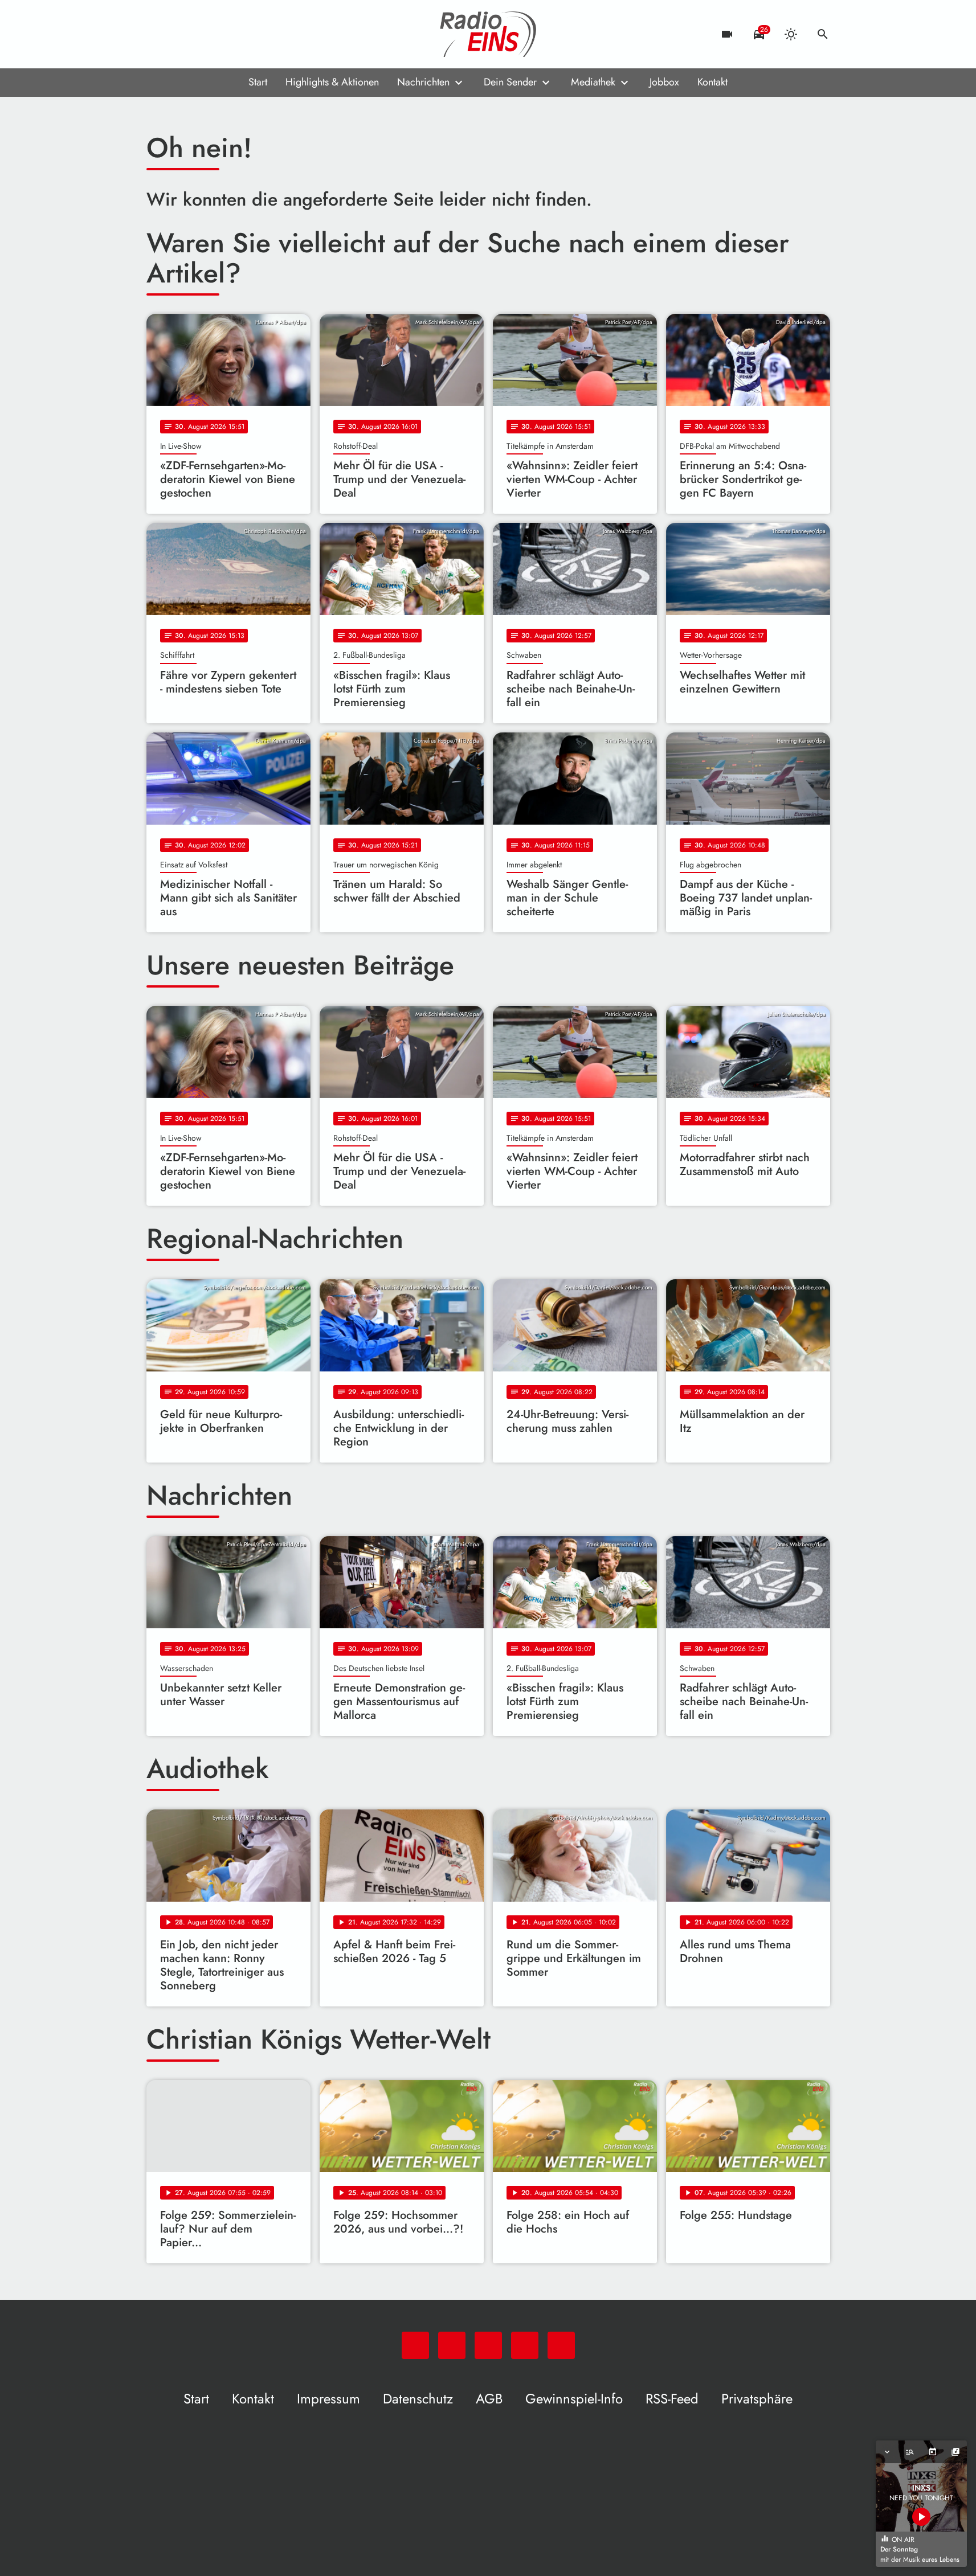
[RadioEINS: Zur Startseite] (488, 34)
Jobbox (664, 82)
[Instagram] (203, 34)
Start (258, 82)
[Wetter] (791, 34)
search (823, 34)
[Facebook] (181, 34)
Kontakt (712, 82)
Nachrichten (423, 82)
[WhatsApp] (158, 34)
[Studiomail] (226, 34)
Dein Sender (510, 82)
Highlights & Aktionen (332, 82)
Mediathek (593, 82)
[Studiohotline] (249, 34)
